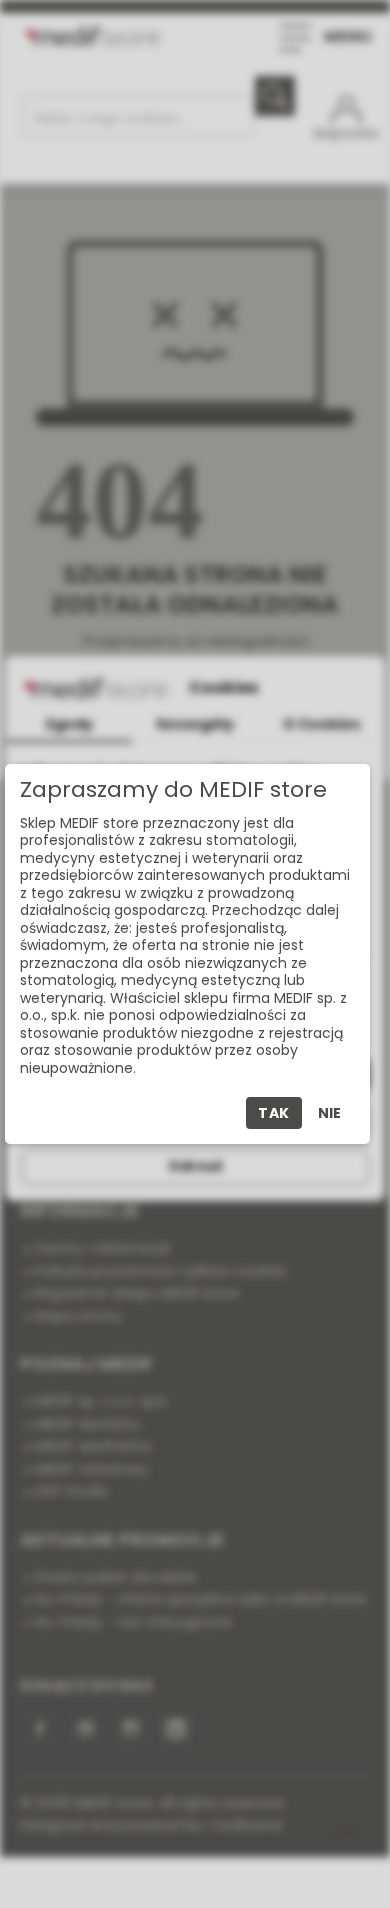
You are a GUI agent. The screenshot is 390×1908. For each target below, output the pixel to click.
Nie (329, 1113)
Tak (274, 1113)
